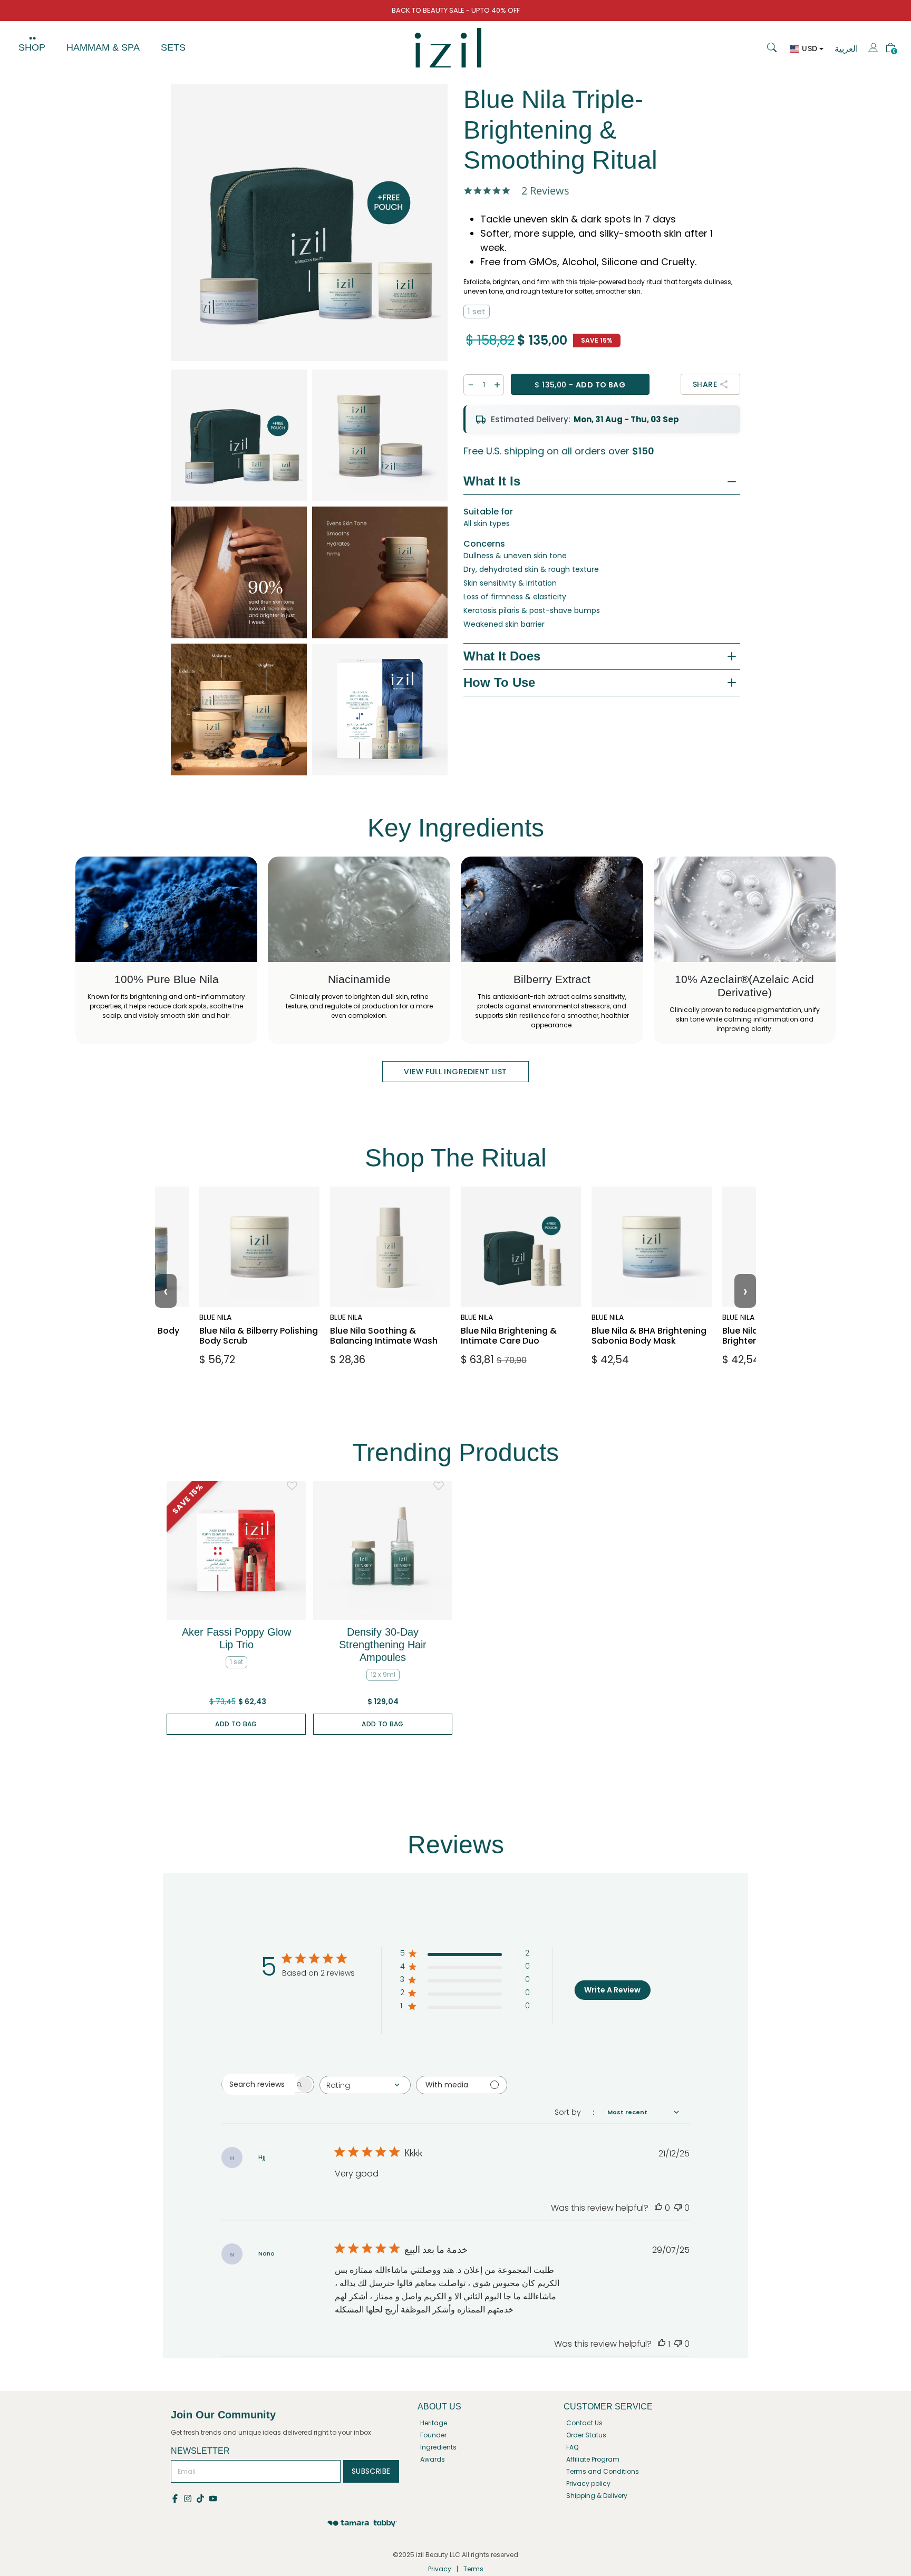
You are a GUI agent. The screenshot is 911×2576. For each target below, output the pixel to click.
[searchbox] (258, 2084)
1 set (477, 311)
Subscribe (371, 2471)
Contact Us (584, 2423)
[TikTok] (202, 2498)
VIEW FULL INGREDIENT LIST (455, 1072)
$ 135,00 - (580, 385)
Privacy (440, 2569)
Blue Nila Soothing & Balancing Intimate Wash (384, 1319)
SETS (173, 47)
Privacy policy (588, 2483)
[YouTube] (214, 2498)
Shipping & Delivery (597, 2496)
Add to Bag (236, 1724)
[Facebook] (177, 2498)
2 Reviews (545, 191)
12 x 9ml (383, 1674)
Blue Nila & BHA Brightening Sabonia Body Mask (646, 1319)
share (705, 384)
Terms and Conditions (603, 2471)
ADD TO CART (256, 1355)
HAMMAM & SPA (103, 47)
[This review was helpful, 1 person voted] (662, 2344)
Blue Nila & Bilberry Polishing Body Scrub (254, 1314)
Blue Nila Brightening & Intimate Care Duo (519, 1314)
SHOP (32, 47)
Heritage (434, 2423)
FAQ (572, 2447)
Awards (433, 2459)
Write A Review (612, 1990)
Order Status (586, 2435)
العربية (846, 49)
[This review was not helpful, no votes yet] (678, 2208)
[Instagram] (190, 2498)
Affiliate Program (593, 2459)
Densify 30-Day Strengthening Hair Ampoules (383, 1645)
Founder (433, 2435)
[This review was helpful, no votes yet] (658, 2208)
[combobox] (365, 2085)
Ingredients (438, 2447)
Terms (473, 2569)
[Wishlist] (292, 1486)
